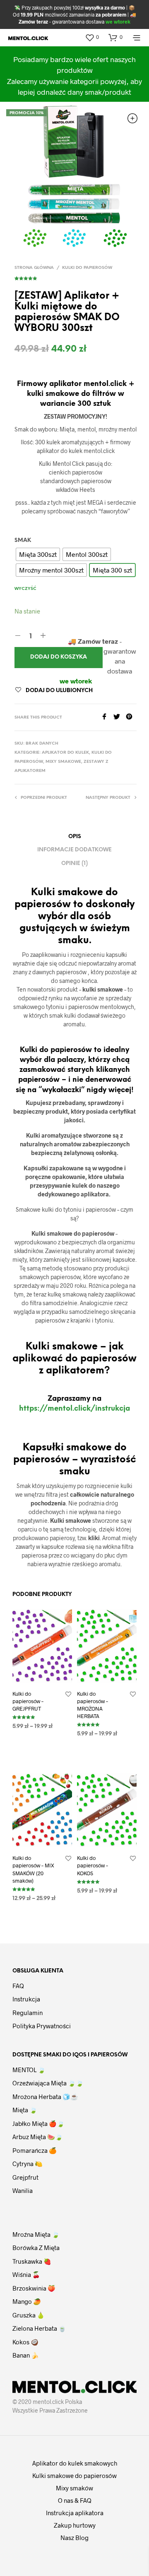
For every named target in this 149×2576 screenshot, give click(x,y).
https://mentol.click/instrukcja (74, 1409)
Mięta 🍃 (25, 2110)
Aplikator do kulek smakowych (75, 2463)
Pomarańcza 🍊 (35, 2150)
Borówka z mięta (36, 2248)
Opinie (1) (74, 864)
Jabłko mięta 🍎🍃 (38, 2123)
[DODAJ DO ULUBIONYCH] (68, 1694)
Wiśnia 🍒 (26, 2274)
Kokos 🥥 (25, 2342)
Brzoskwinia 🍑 (34, 2288)
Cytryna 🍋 (28, 2164)
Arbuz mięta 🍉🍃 (38, 2137)
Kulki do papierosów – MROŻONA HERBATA (93, 1705)
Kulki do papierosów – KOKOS (93, 1865)
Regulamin (28, 2013)
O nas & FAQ (75, 2500)
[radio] (38, 554)
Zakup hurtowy (75, 2525)
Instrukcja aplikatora (75, 2513)
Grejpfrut (25, 2177)
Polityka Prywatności (42, 2026)
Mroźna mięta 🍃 (36, 2234)
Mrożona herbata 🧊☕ (45, 2097)
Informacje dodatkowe (74, 850)
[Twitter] (120, 717)
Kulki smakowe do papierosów (74, 2475)
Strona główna (34, 268)
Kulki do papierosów (87, 268)
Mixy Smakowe (63, 762)
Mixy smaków (74, 2488)
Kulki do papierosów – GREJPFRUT (28, 1701)
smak (23, 540)
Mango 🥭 (27, 2301)
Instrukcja (26, 1999)
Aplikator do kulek (65, 753)
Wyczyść (25, 589)
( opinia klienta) (76, 277)
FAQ (18, 1986)
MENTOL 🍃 (29, 2070)
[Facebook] (107, 717)
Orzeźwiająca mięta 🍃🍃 (48, 2083)
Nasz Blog (74, 2538)
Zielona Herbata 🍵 (39, 2328)
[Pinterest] (131, 717)
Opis (75, 837)
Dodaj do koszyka (59, 657)
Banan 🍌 (26, 2355)
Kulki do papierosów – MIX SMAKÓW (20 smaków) (33, 1869)
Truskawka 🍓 (32, 2261)
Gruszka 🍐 (29, 2315)
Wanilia (23, 2190)
